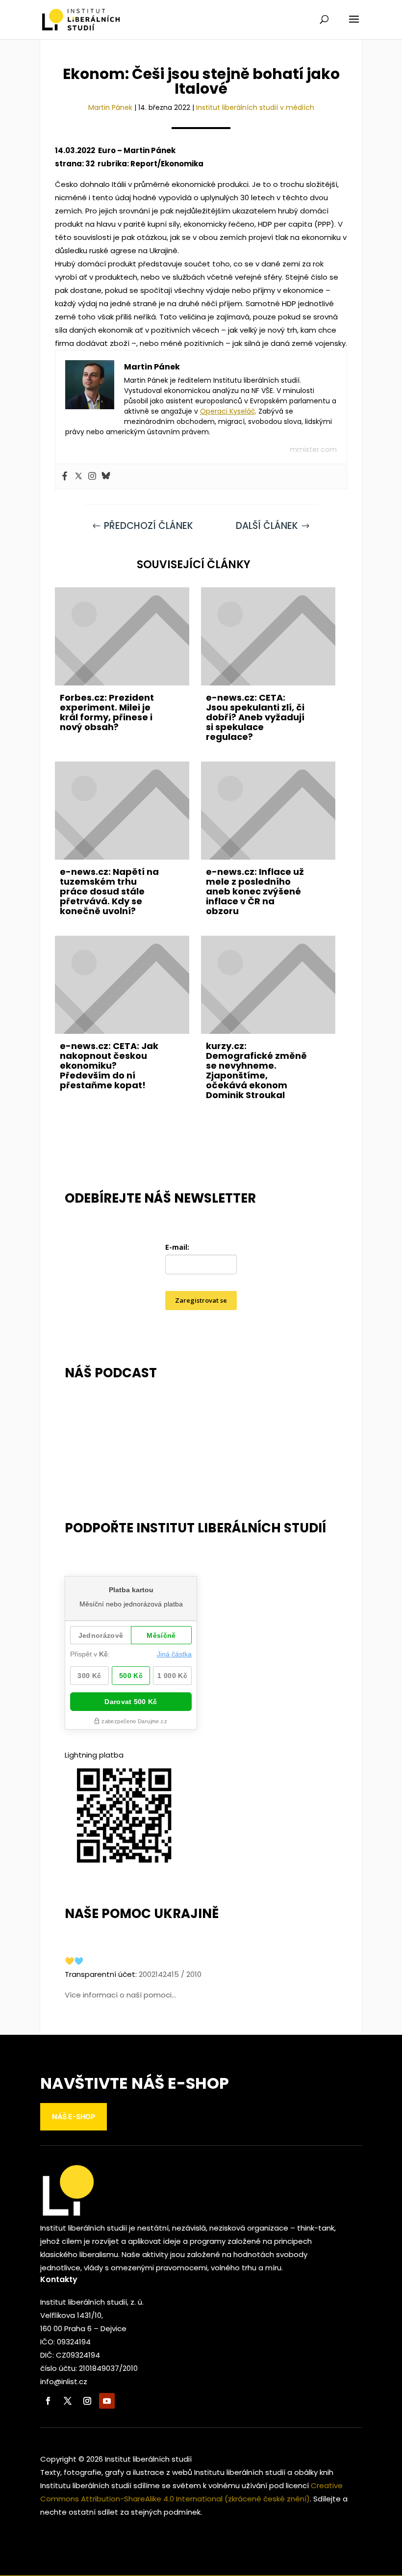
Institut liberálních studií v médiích (255, 107)
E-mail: (177, 1247)
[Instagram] (92, 476)
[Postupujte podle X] (68, 2401)
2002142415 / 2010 (170, 1974)
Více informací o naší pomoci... (120, 1995)
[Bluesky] (106, 476)
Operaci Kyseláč (227, 411)
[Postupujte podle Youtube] (107, 2401)
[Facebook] (65, 476)
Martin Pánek (110, 107)
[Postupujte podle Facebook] (48, 2401)
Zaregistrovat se (201, 1300)
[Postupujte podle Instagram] (87, 2401)
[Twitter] (78, 476)
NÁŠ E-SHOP (74, 2116)
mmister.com (313, 449)
